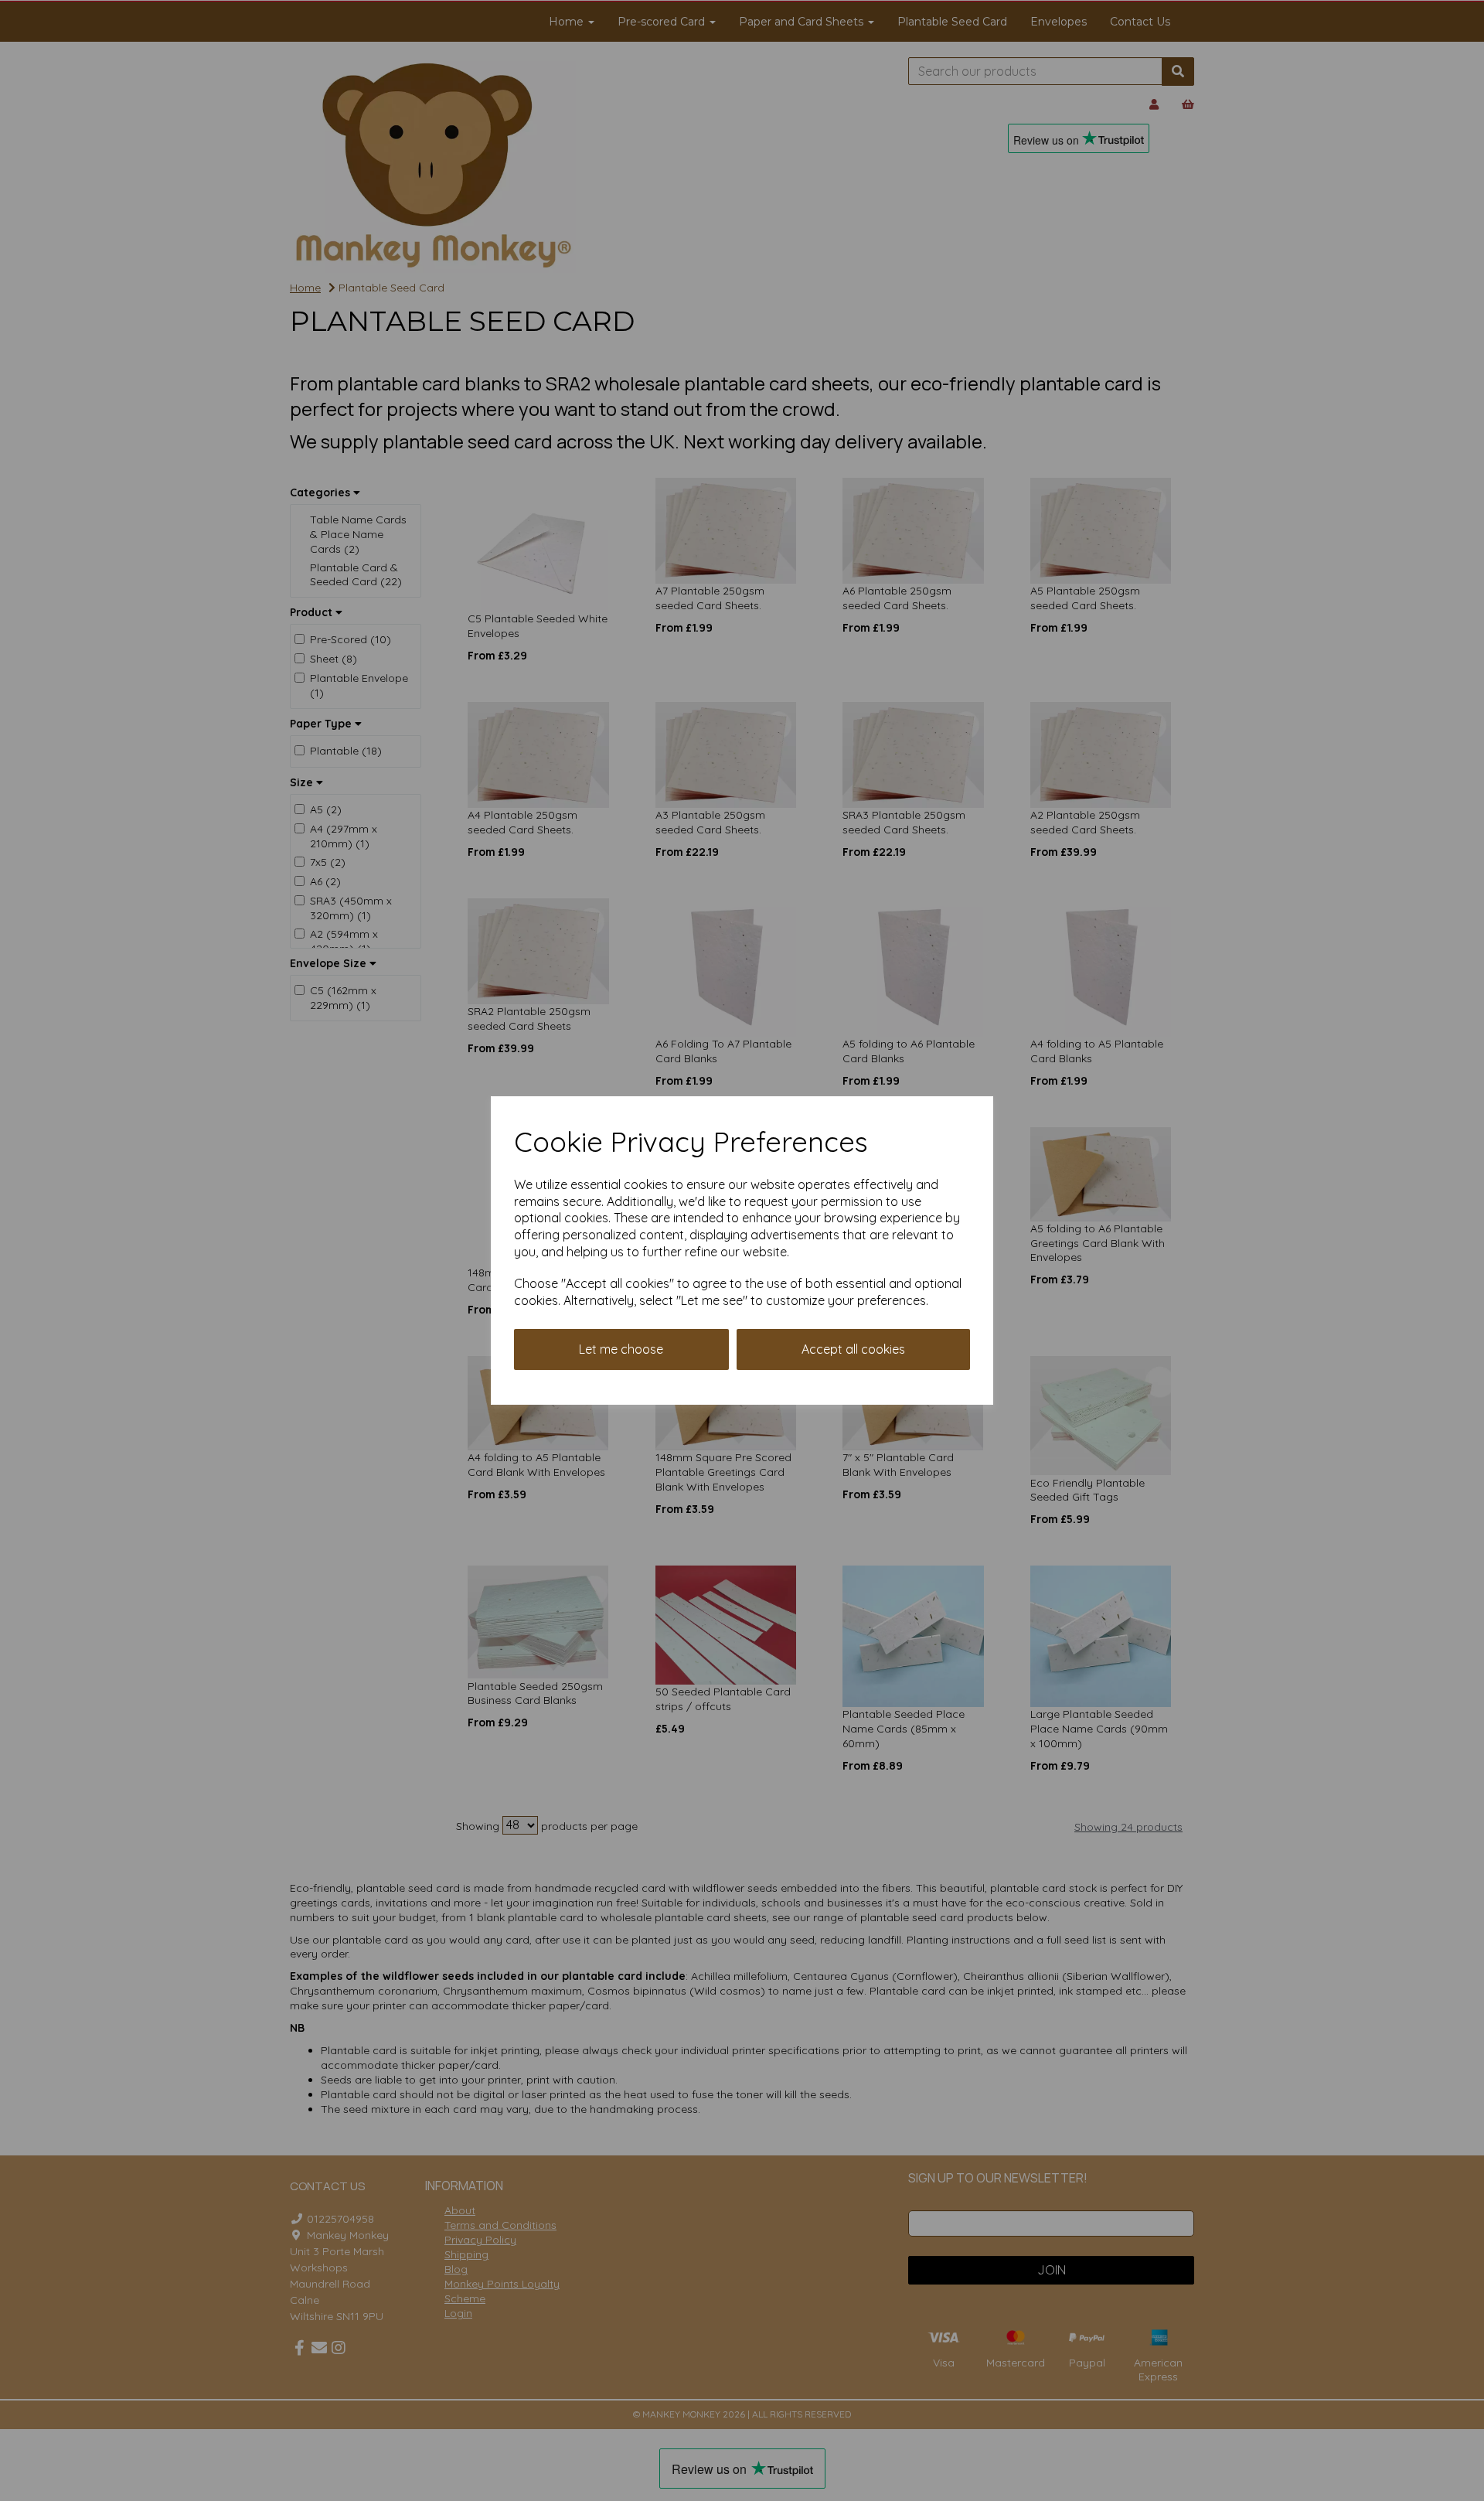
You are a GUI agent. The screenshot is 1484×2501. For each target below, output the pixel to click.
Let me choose (621, 1349)
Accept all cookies (853, 1349)
